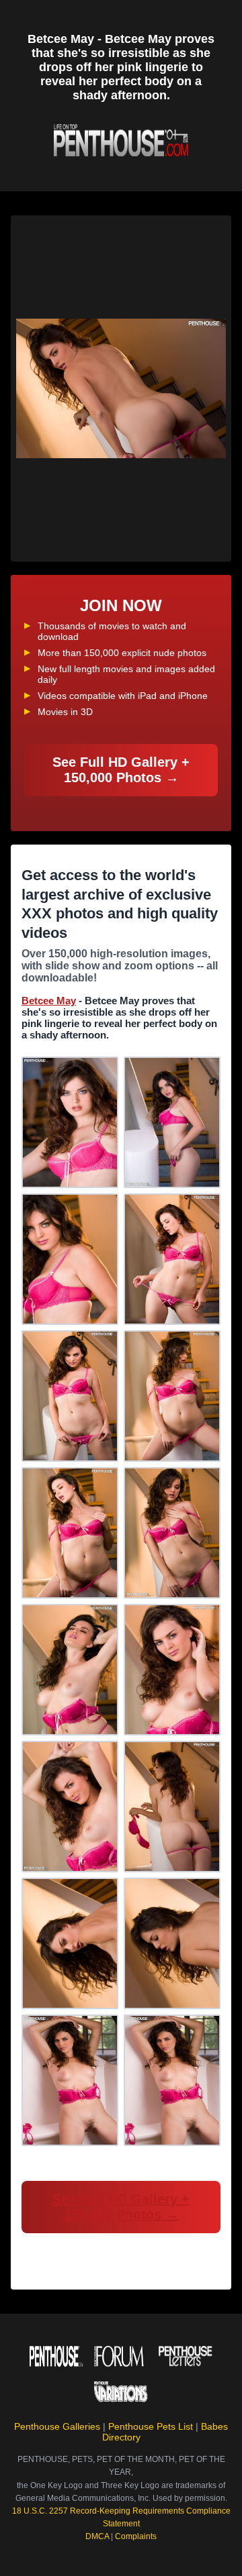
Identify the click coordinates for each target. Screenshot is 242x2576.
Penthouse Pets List (151, 2426)
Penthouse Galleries (57, 2426)
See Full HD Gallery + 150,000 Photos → (121, 770)
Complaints (136, 2536)
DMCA (97, 2536)
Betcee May (49, 1001)
